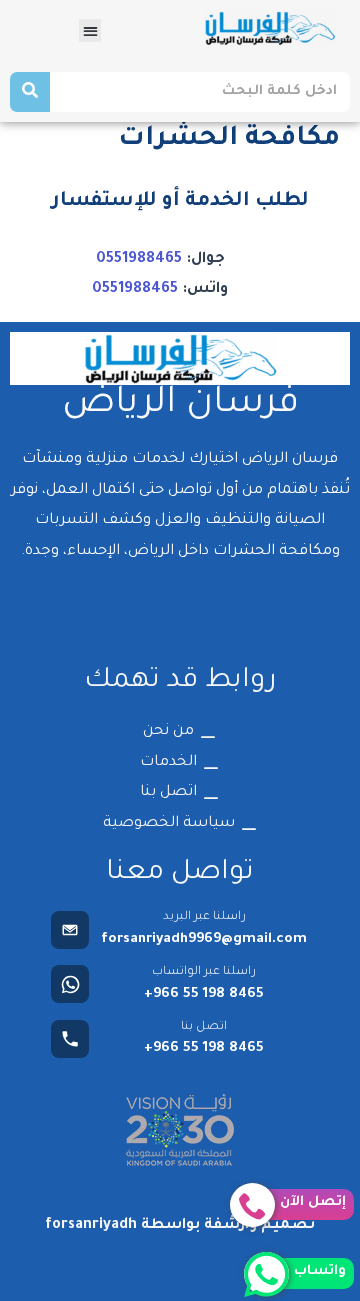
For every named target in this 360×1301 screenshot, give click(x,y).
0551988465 (139, 259)
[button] (90, 30)
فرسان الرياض (180, 405)
